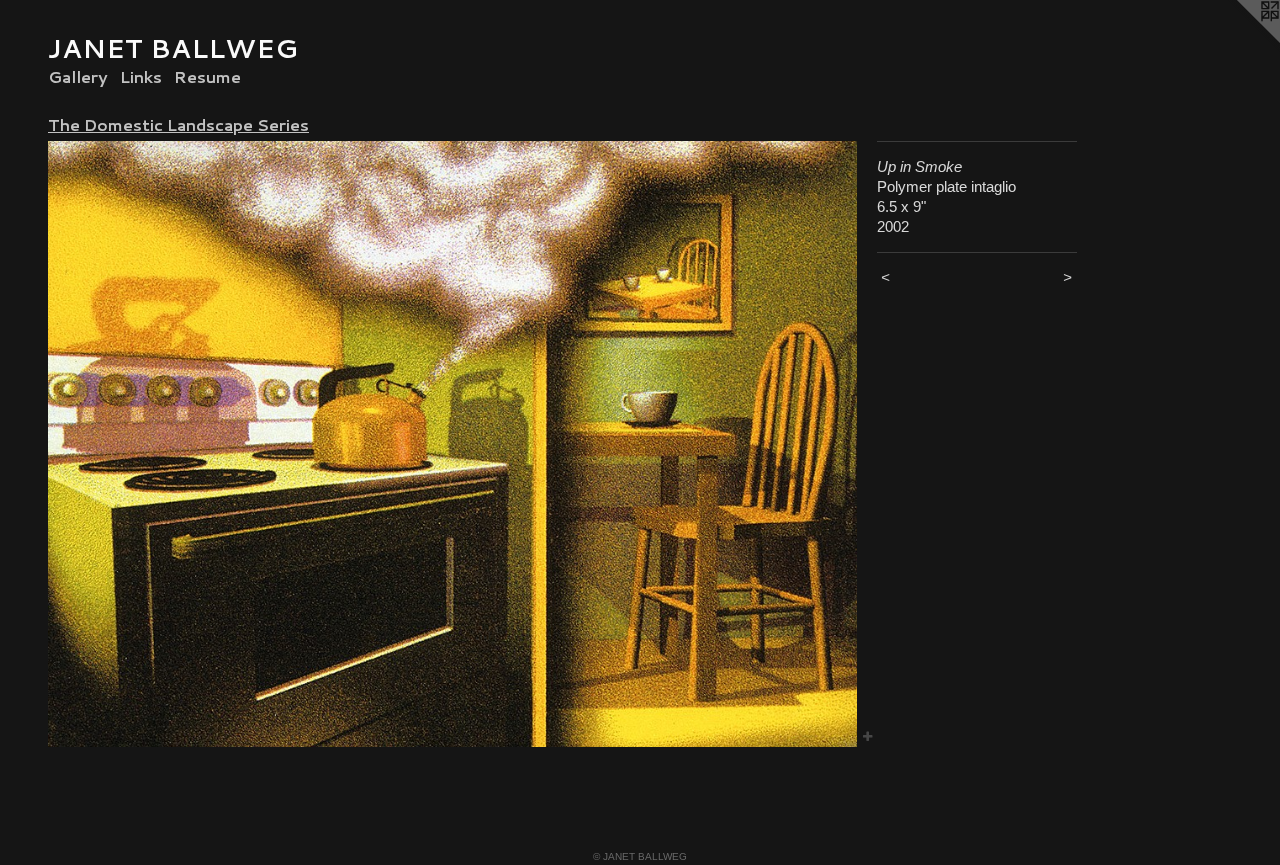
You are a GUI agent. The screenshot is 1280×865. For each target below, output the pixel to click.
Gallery (78, 76)
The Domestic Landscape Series (178, 124)
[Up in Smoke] (452, 443)
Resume (207, 76)
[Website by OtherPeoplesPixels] (1240, 40)
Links (141, 76)
